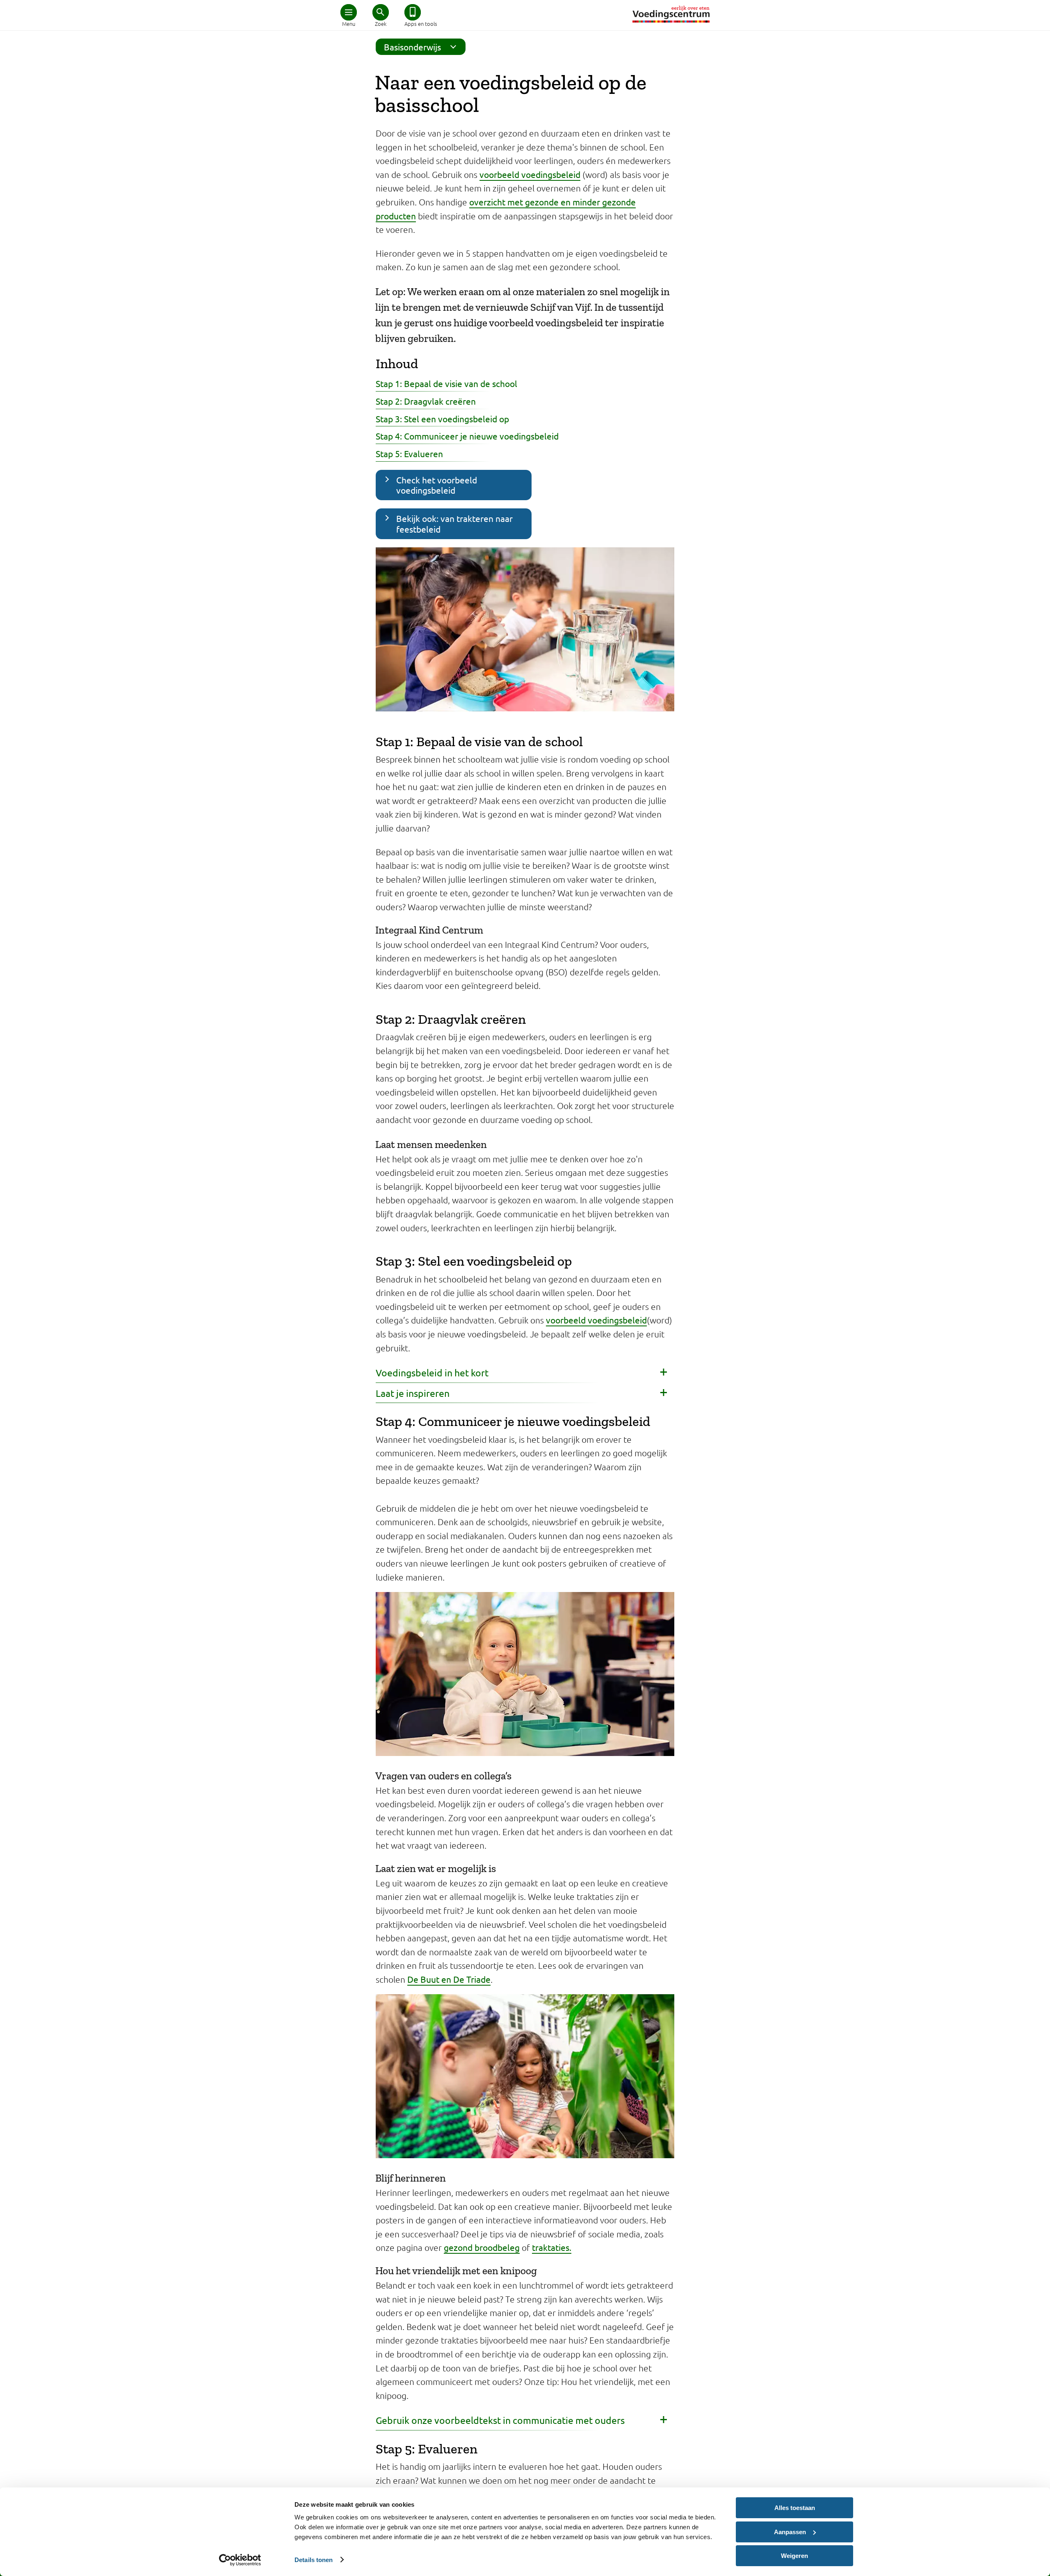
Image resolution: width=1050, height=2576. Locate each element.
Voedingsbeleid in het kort (432, 1372)
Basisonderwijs (412, 47)
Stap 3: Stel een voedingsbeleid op (442, 419)
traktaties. (552, 2247)
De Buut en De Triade (449, 1979)
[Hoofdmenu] (349, 12)
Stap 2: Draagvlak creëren (426, 401)
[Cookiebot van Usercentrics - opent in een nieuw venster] (240, 2560)
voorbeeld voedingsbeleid (530, 174)
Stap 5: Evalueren (409, 453)
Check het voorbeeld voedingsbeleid (437, 485)
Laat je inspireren (413, 1393)
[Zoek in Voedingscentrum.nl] (381, 12)
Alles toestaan (795, 2508)
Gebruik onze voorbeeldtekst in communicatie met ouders (500, 2420)
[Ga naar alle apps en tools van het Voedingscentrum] (413, 12)
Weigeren (794, 2556)
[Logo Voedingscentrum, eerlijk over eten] (671, 14)
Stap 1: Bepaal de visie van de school (446, 383)
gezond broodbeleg (482, 2247)
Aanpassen (790, 2532)
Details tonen (314, 2560)
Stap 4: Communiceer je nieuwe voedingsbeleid (467, 436)
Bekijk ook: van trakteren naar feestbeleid (454, 523)
